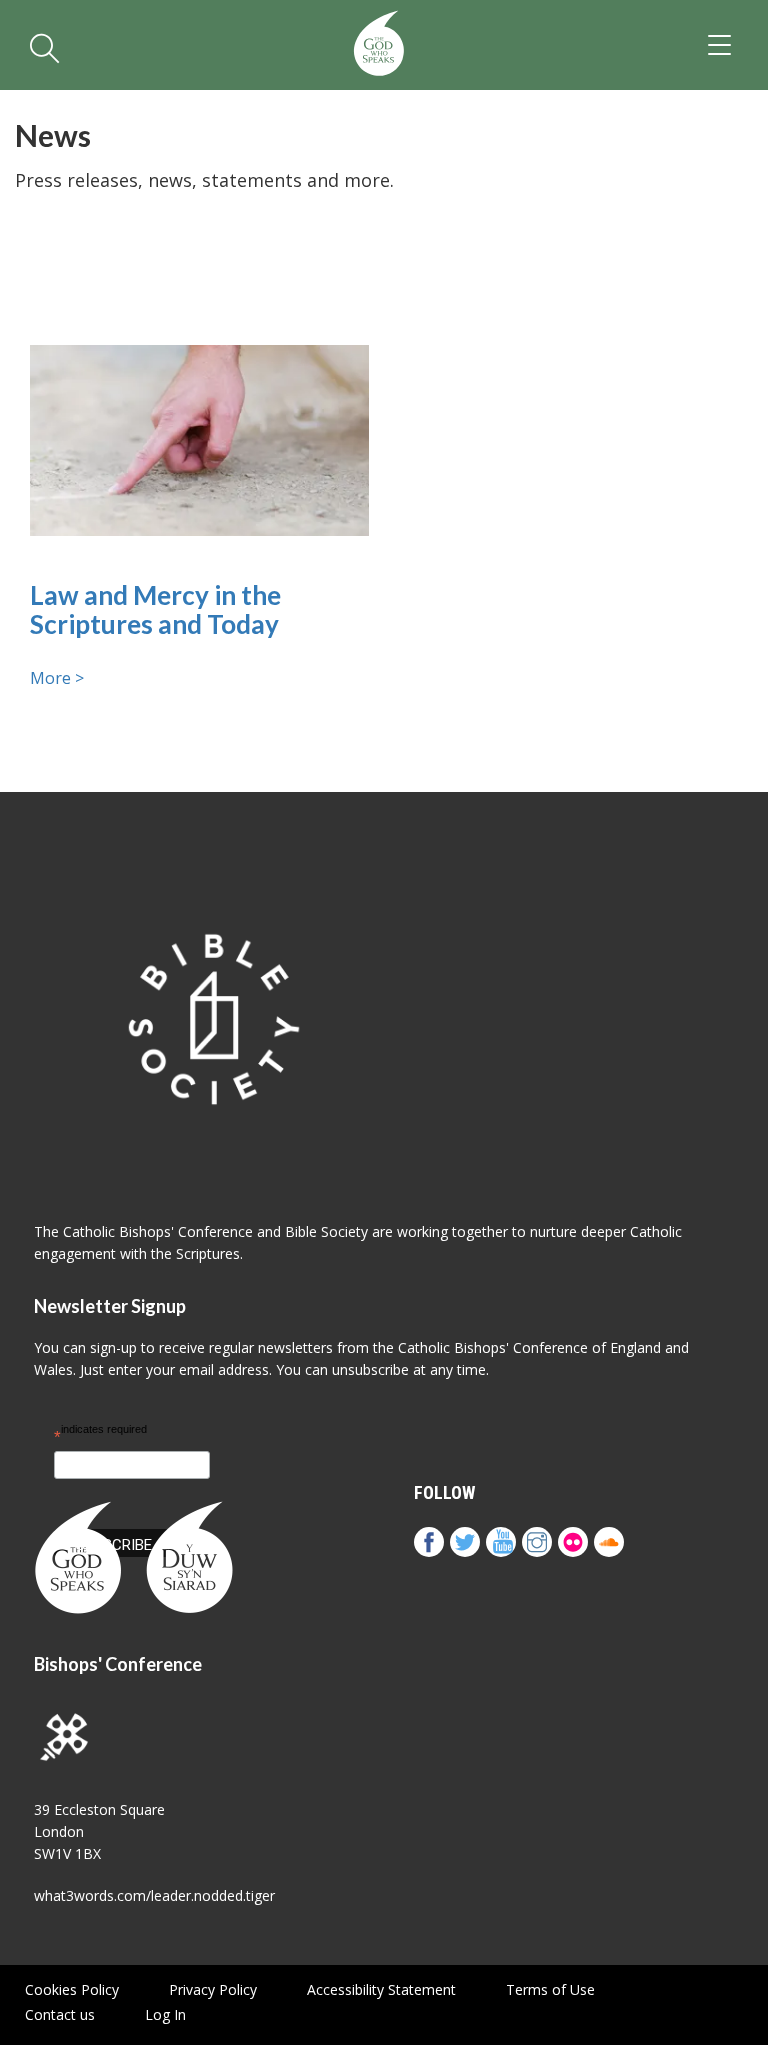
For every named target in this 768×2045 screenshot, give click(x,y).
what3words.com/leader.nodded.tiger (154, 1895)
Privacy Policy (213, 1989)
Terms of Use (550, 1989)
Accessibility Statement (381, 1989)
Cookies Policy (72, 1989)
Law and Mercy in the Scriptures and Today (155, 609)
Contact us (60, 2014)
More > (57, 678)
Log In (165, 2014)
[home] (379, 45)
